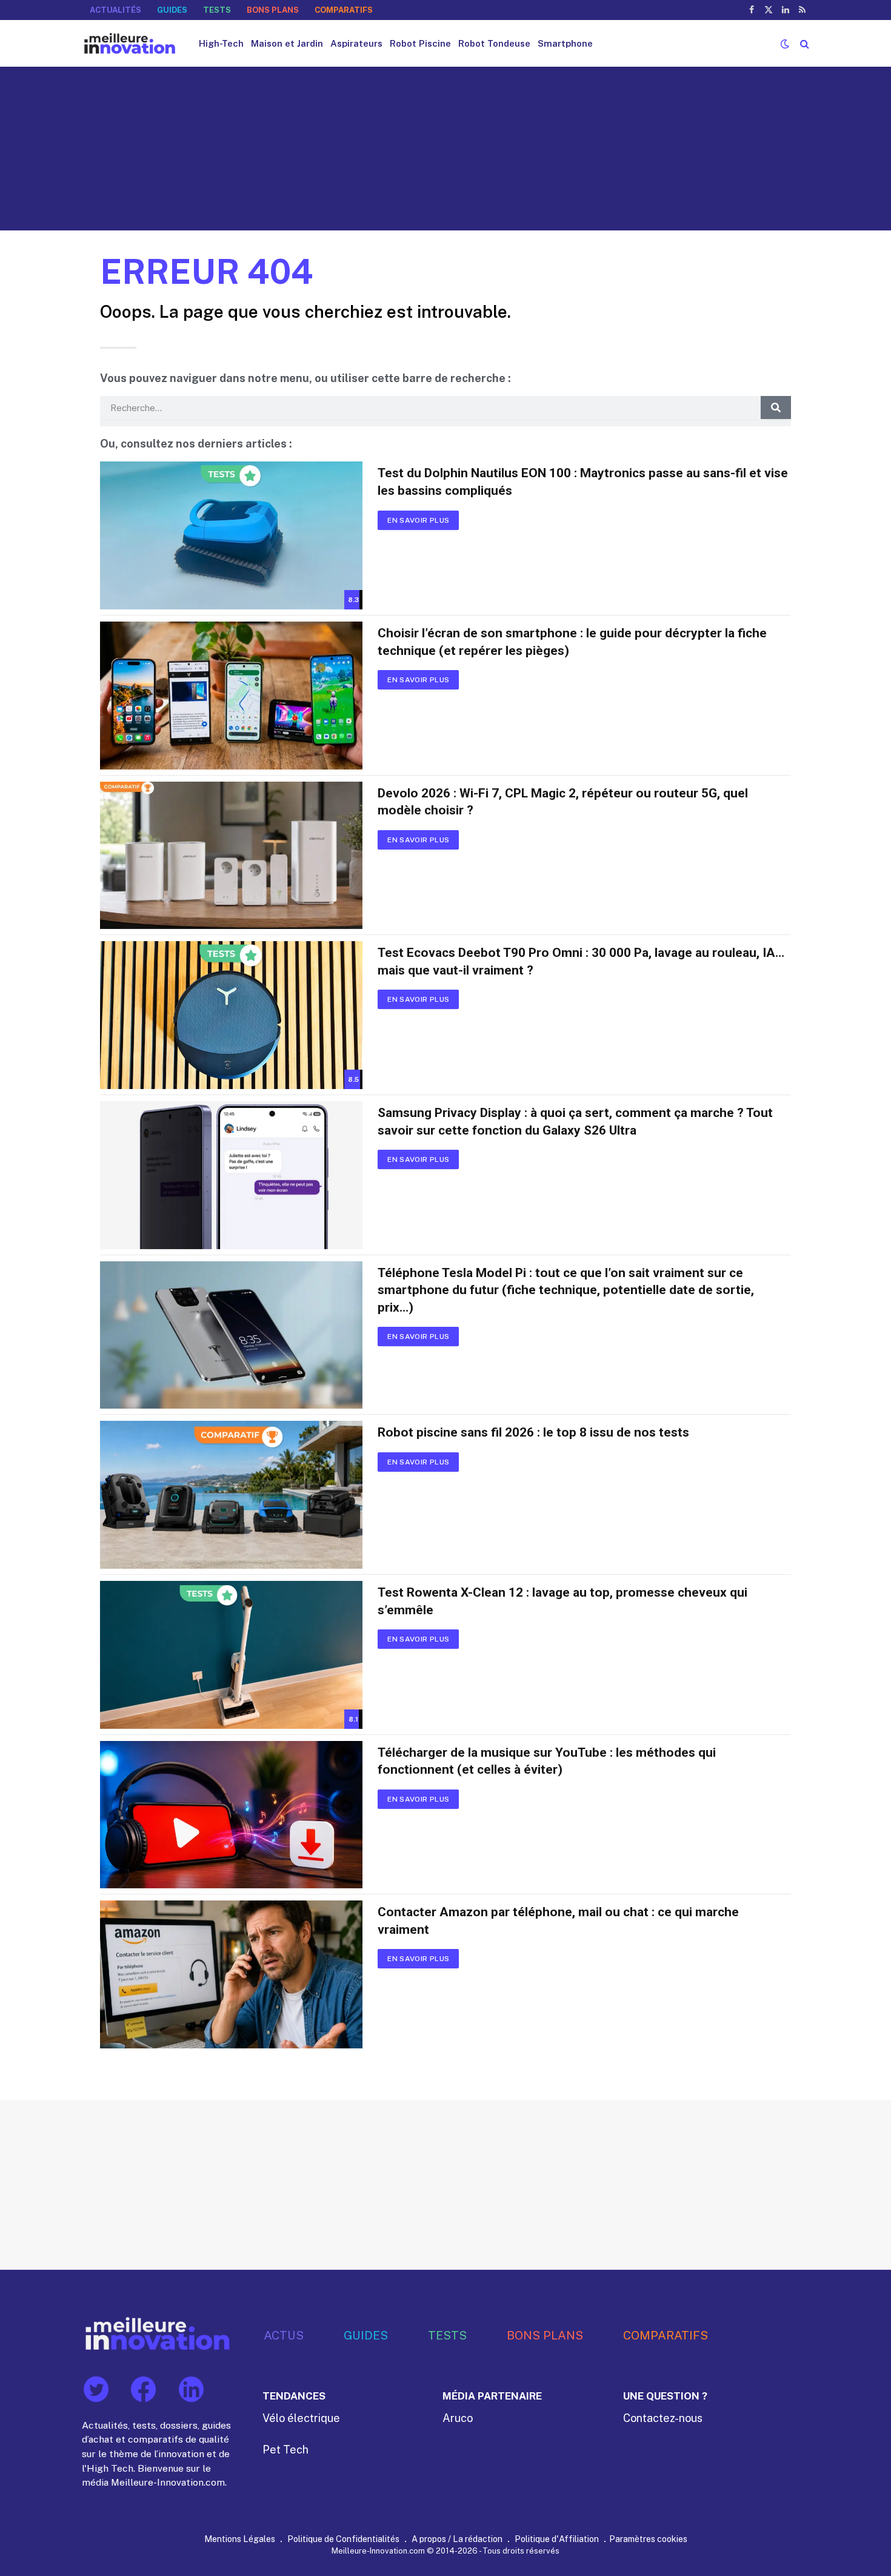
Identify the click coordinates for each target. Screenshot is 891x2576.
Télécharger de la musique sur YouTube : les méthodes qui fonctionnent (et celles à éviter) (547, 1761)
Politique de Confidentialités (343, 2539)
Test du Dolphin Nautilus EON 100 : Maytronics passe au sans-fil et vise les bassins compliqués (583, 482)
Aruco (458, 2418)
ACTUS (284, 2335)
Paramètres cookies (648, 2539)
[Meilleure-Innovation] (130, 43)
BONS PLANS (273, 10)
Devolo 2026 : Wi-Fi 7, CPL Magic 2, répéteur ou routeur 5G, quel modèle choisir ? (563, 802)
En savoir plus (418, 520)
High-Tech (221, 43)
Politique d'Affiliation (557, 2539)
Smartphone (565, 43)
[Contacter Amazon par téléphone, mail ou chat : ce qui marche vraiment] (231, 1974)
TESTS (217, 10)
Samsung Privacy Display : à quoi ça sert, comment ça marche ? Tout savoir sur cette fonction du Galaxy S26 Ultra (575, 1122)
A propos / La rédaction (457, 2539)
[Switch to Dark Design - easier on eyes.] (785, 44)
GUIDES (172, 10)
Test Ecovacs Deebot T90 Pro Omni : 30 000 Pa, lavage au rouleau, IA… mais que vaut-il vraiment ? (581, 961)
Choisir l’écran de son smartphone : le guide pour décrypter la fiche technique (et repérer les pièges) (572, 642)
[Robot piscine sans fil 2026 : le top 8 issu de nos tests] (231, 1495)
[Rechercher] (803, 43)
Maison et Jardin (287, 43)
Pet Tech (285, 2450)
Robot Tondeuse (494, 43)
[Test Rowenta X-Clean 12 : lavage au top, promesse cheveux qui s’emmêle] (231, 1655)
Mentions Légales (240, 2539)
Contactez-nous (663, 2418)
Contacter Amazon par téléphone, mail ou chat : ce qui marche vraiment (558, 1921)
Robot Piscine (420, 43)
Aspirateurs (356, 43)
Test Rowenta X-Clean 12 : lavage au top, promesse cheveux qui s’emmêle (562, 1601)
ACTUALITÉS (115, 10)
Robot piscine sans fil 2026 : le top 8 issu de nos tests (533, 1432)
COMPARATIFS (344, 10)
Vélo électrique (301, 2418)
